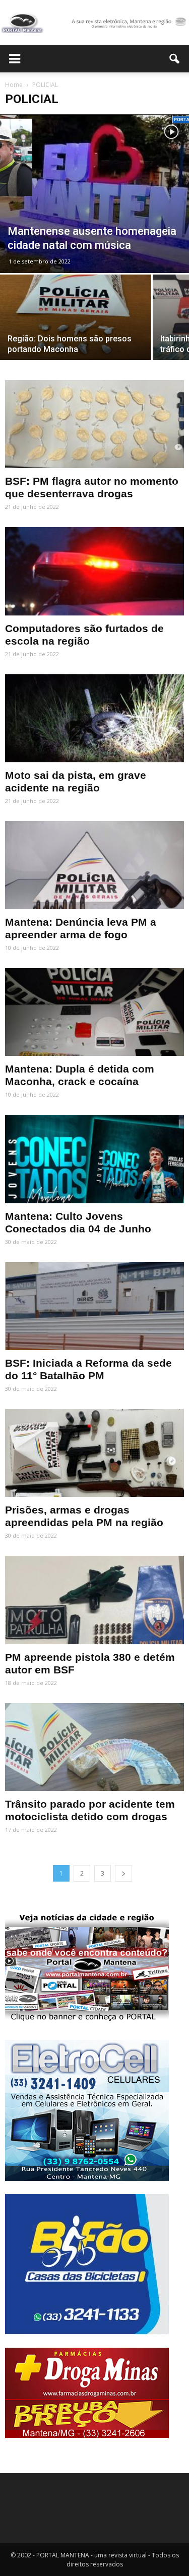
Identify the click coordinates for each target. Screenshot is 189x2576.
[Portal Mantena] (94, 23)
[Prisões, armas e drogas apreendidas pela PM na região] (94, 1453)
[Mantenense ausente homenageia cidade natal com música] (94, 194)
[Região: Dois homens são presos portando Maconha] (76, 331)
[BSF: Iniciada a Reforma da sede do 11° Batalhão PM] (94, 1306)
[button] (175, 59)
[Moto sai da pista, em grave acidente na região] (94, 718)
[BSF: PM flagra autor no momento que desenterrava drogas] (94, 424)
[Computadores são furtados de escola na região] (94, 571)
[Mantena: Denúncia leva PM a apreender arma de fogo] (94, 865)
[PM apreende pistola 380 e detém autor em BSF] (94, 1600)
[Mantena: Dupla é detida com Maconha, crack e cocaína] (94, 1012)
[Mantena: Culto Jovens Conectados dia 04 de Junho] (94, 1159)
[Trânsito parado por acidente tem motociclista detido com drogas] (94, 1747)
